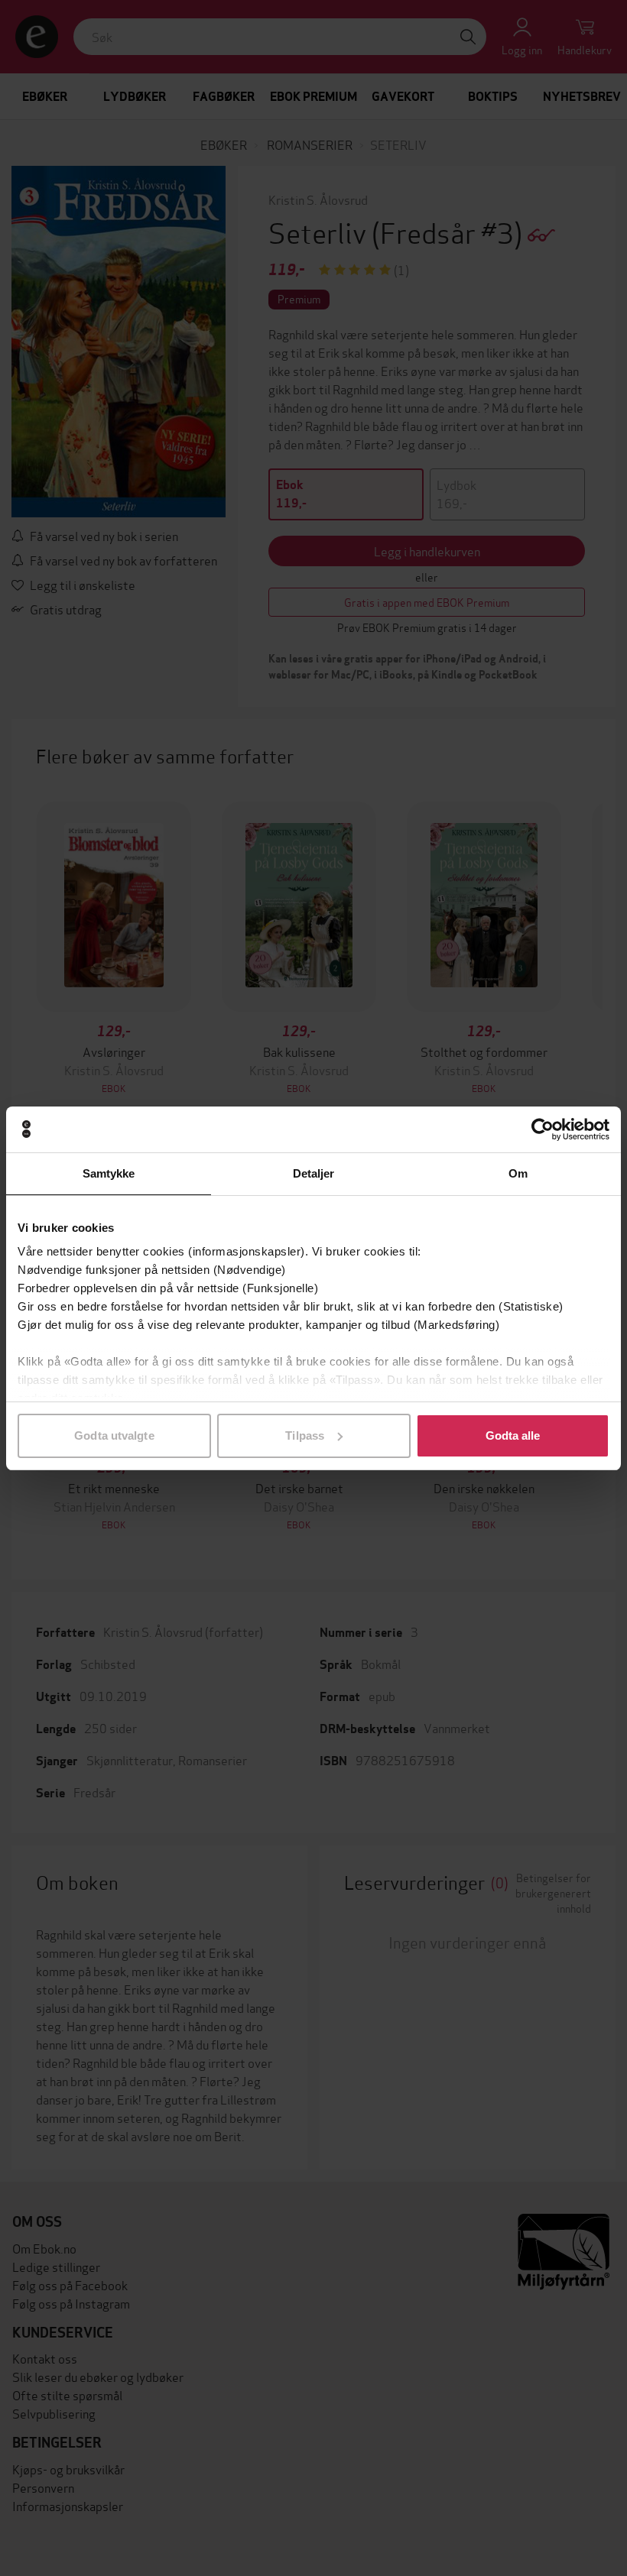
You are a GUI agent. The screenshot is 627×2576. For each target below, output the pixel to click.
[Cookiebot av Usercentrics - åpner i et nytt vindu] (543, 1129)
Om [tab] (518, 1173)
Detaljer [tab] (314, 1173)
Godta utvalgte (114, 1435)
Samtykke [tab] (109, 1173)
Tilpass (305, 1435)
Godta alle (513, 1435)
